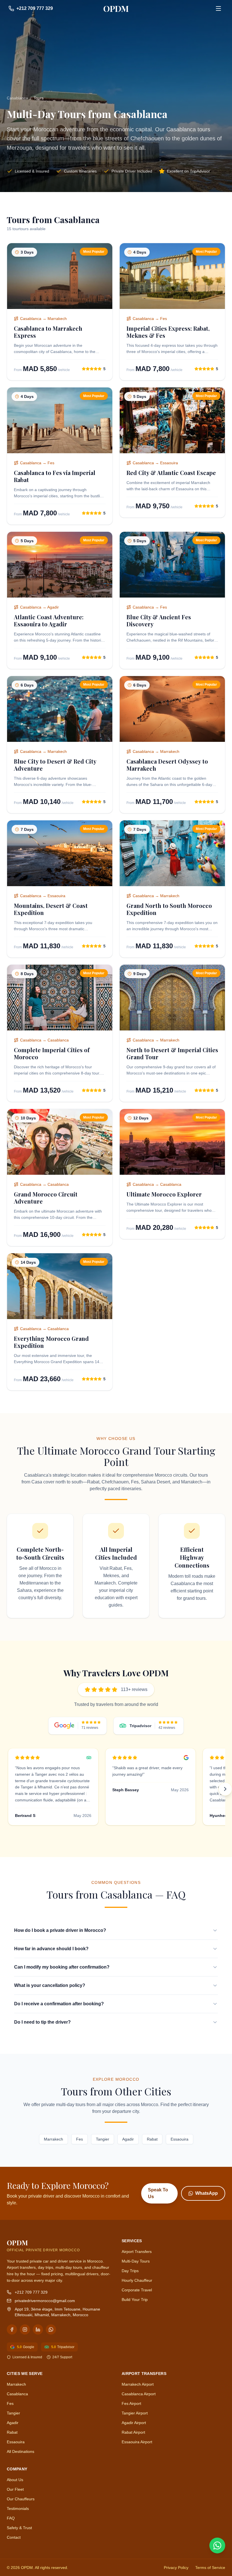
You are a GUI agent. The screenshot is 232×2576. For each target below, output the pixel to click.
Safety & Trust (19, 2528)
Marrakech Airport (138, 2384)
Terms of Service (210, 2568)
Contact (14, 2537)
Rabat (152, 2139)
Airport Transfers (137, 2252)
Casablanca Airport (139, 2394)
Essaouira (180, 2139)
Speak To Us (158, 2193)
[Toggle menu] (218, 8)
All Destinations (21, 2451)
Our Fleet (15, 2489)
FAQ (11, 2518)
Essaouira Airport (137, 2442)
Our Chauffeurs (21, 2499)
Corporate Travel (137, 2290)
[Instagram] (25, 2329)
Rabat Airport (133, 2432)
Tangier (103, 2139)
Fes (80, 2139)
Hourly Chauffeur (137, 2280)
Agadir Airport (134, 2423)
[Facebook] (12, 2329)
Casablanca (17, 98)
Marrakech (53, 2139)
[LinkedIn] (38, 2329)
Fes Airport (131, 2403)
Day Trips (130, 2271)
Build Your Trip (135, 2300)
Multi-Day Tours (136, 2261)
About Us (15, 2480)
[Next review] (225, 1789)
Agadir (128, 2139)
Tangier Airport (135, 2413)
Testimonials (18, 2509)
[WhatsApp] (51, 2329)
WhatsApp (207, 2193)
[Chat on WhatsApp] (217, 2546)
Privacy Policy (176, 2568)
